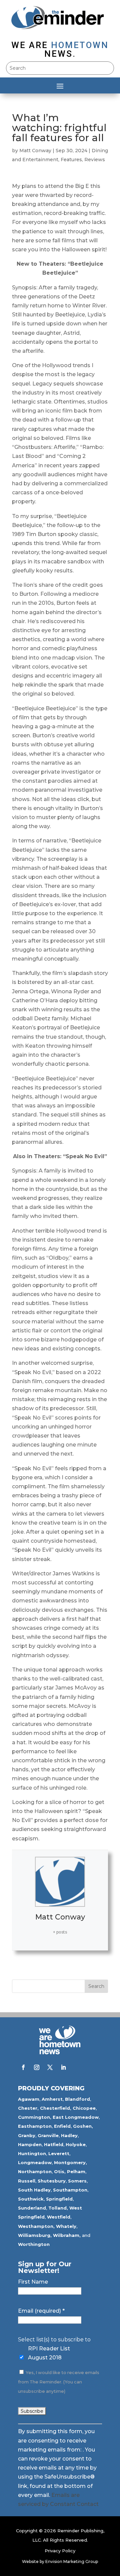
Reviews (95, 160)
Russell (27, 2181)
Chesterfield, (56, 2108)
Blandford (77, 2099)
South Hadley (34, 2190)
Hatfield (54, 2144)
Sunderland (32, 2208)
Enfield (62, 2126)
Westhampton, (36, 2226)
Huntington (32, 2153)
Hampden (30, 2144)
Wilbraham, (67, 2235)
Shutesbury (52, 2181)
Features (71, 160)
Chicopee (84, 2108)
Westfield (59, 2217)
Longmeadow (35, 2162)
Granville (48, 2135)
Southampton (70, 2190)
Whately (66, 2226)
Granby (27, 2135)
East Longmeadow (76, 2117)
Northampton (35, 2171)
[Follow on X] (50, 2067)
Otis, (60, 2171)
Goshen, (83, 2126)
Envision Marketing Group (72, 2561)
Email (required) (41, 2311)
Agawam (29, 2099)
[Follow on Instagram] (37, 2067)
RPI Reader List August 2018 (49, 2353)
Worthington (34, 2244)
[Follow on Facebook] (23, 2067)
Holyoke (76, 2144)
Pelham (76, 2171)
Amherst (52, 2099)
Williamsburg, (35, 2235)
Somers (77, 2181)
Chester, (28, 2108)
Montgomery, (70, 2162)
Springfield (59, 2199)
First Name (33, 2282)
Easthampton (35, 2126)
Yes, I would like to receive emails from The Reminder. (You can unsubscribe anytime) (59, 2382)
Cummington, (35, 2117)
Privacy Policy (60, 2551)
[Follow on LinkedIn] (63, 2067)
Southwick (31, 2199)
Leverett (59, 2153)
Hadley (69, 2135)
